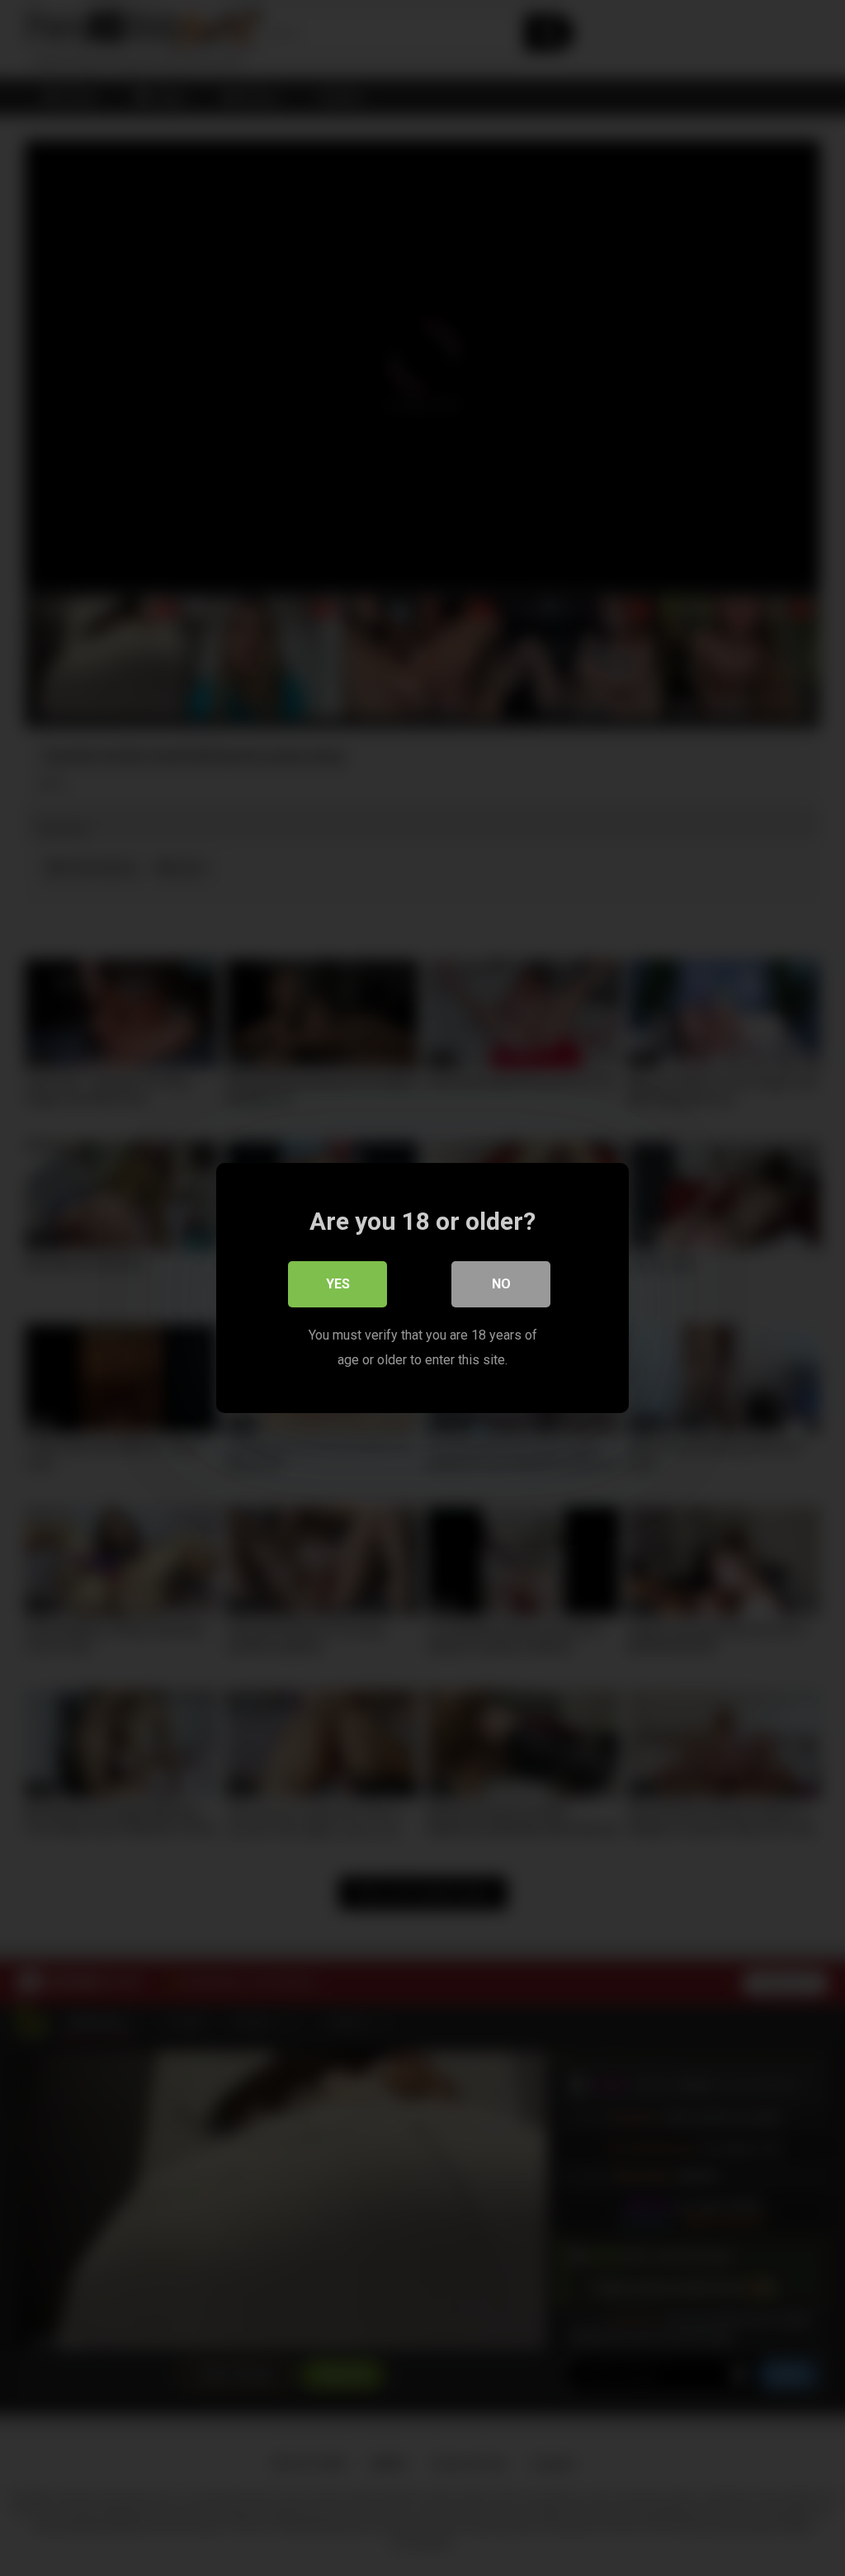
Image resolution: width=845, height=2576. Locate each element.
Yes (338, 1284)
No (501, 1284)
